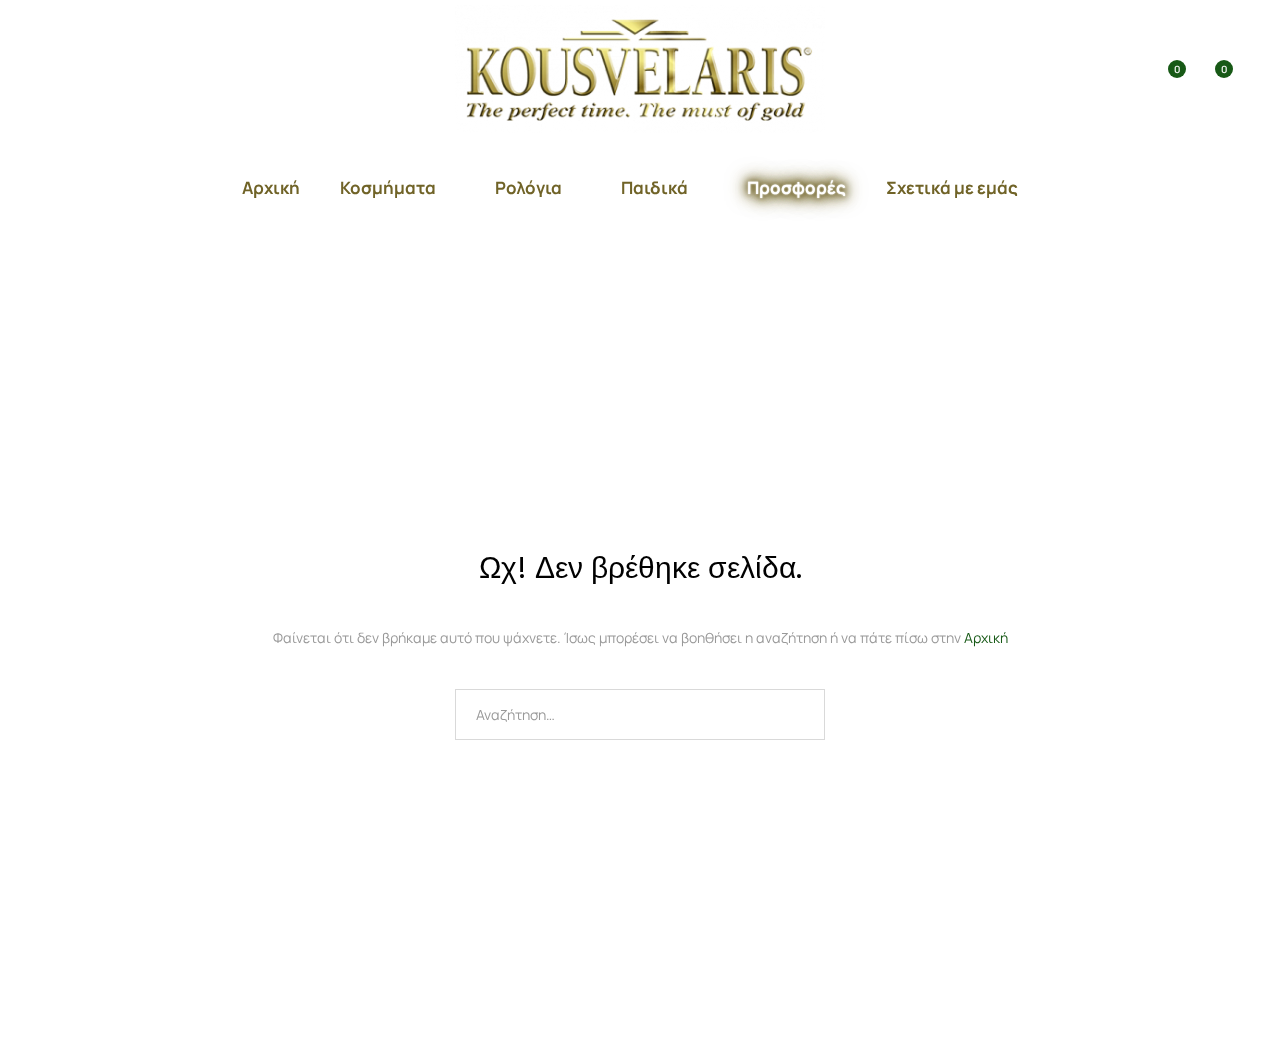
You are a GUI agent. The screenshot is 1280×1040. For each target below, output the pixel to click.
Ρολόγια (528, 187)
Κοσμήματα (388, 187)
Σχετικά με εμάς (952, 187)
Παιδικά (654, 187)
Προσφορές (796, 187)
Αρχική (271, 187)
